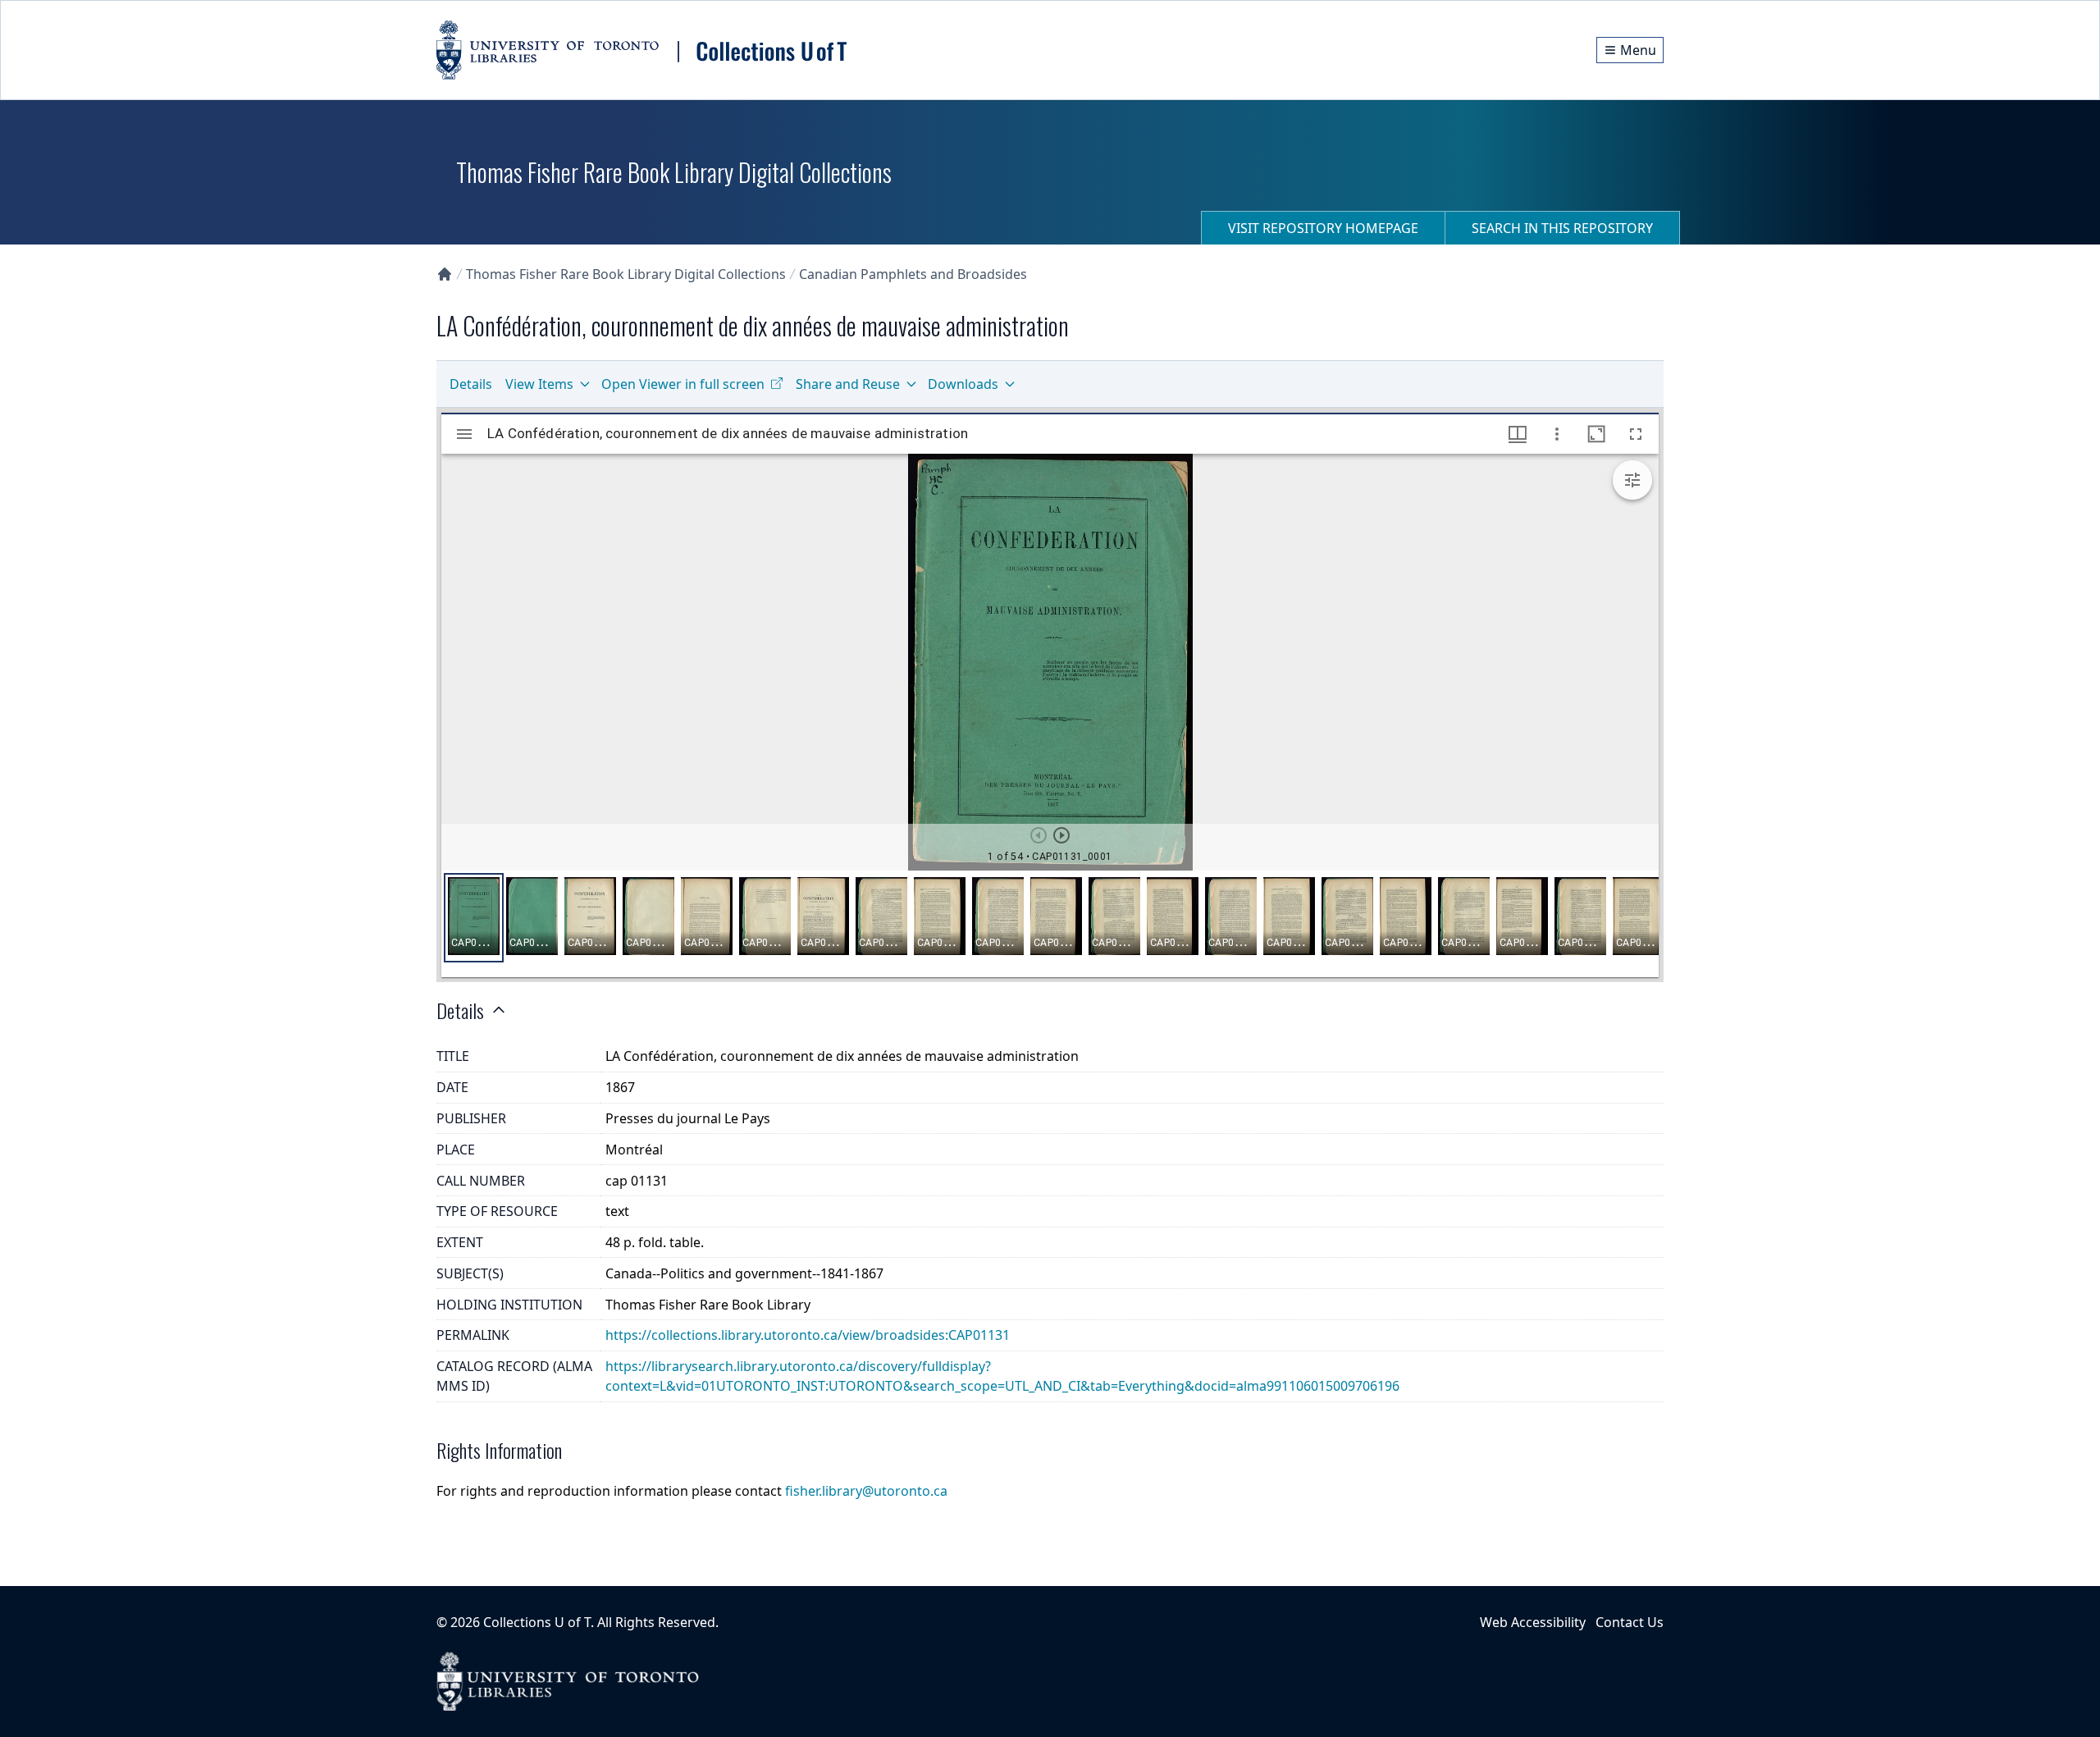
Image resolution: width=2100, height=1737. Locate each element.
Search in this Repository (1562, 228)
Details (471, 384)
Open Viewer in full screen (683, 384)
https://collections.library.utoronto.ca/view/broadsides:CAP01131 (808, 1335)
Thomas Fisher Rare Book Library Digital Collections (626, 274)
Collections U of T (537, 1622)
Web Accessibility (1533, 1622)
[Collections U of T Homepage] (445, 274)
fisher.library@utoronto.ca (866, 1491)
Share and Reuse (848, 384)
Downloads (963, 384)
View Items (539, 384)
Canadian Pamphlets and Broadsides (913, 274)
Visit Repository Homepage (1323, 228)
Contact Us (1630, 1622)
